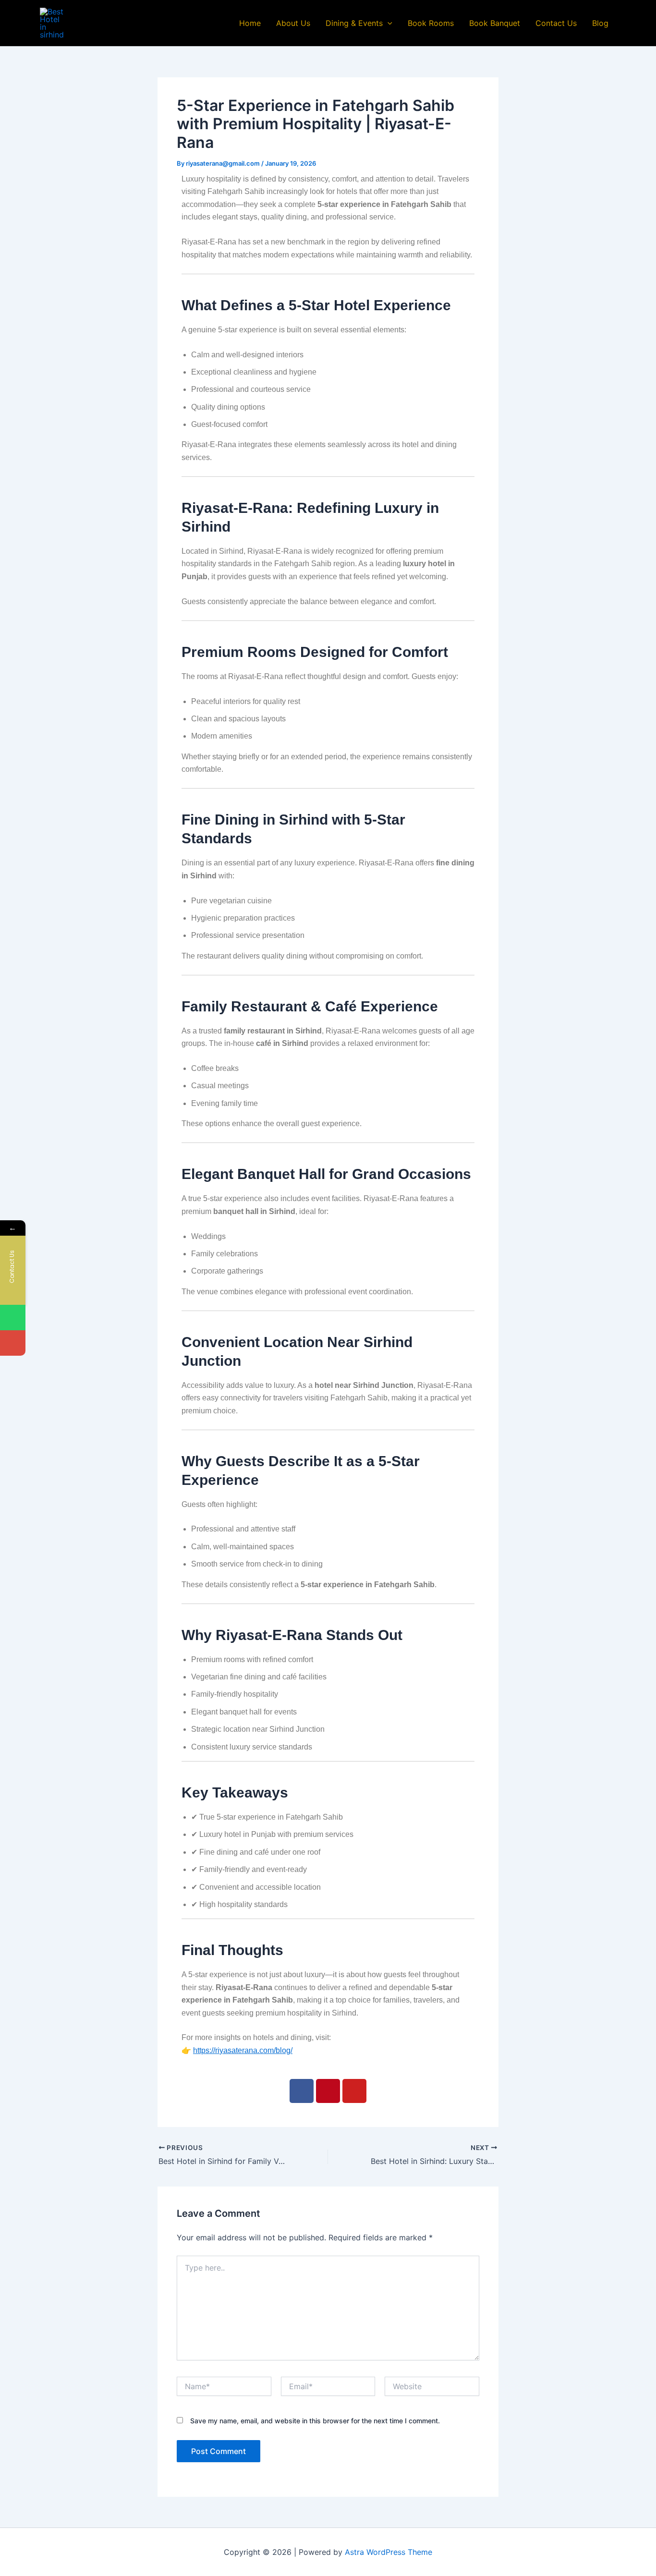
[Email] (13, 1343)
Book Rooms (431, 23)
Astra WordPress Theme (389, 2552)
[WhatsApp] (13, 1318)
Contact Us (556, 23)
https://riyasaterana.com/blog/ (243, 2050)
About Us (293, 23)
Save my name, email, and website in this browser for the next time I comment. (315, 2421)
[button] (388, 23)
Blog (600, 23)
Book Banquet (495, 23)
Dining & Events (354, 23)
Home (250, 23)
